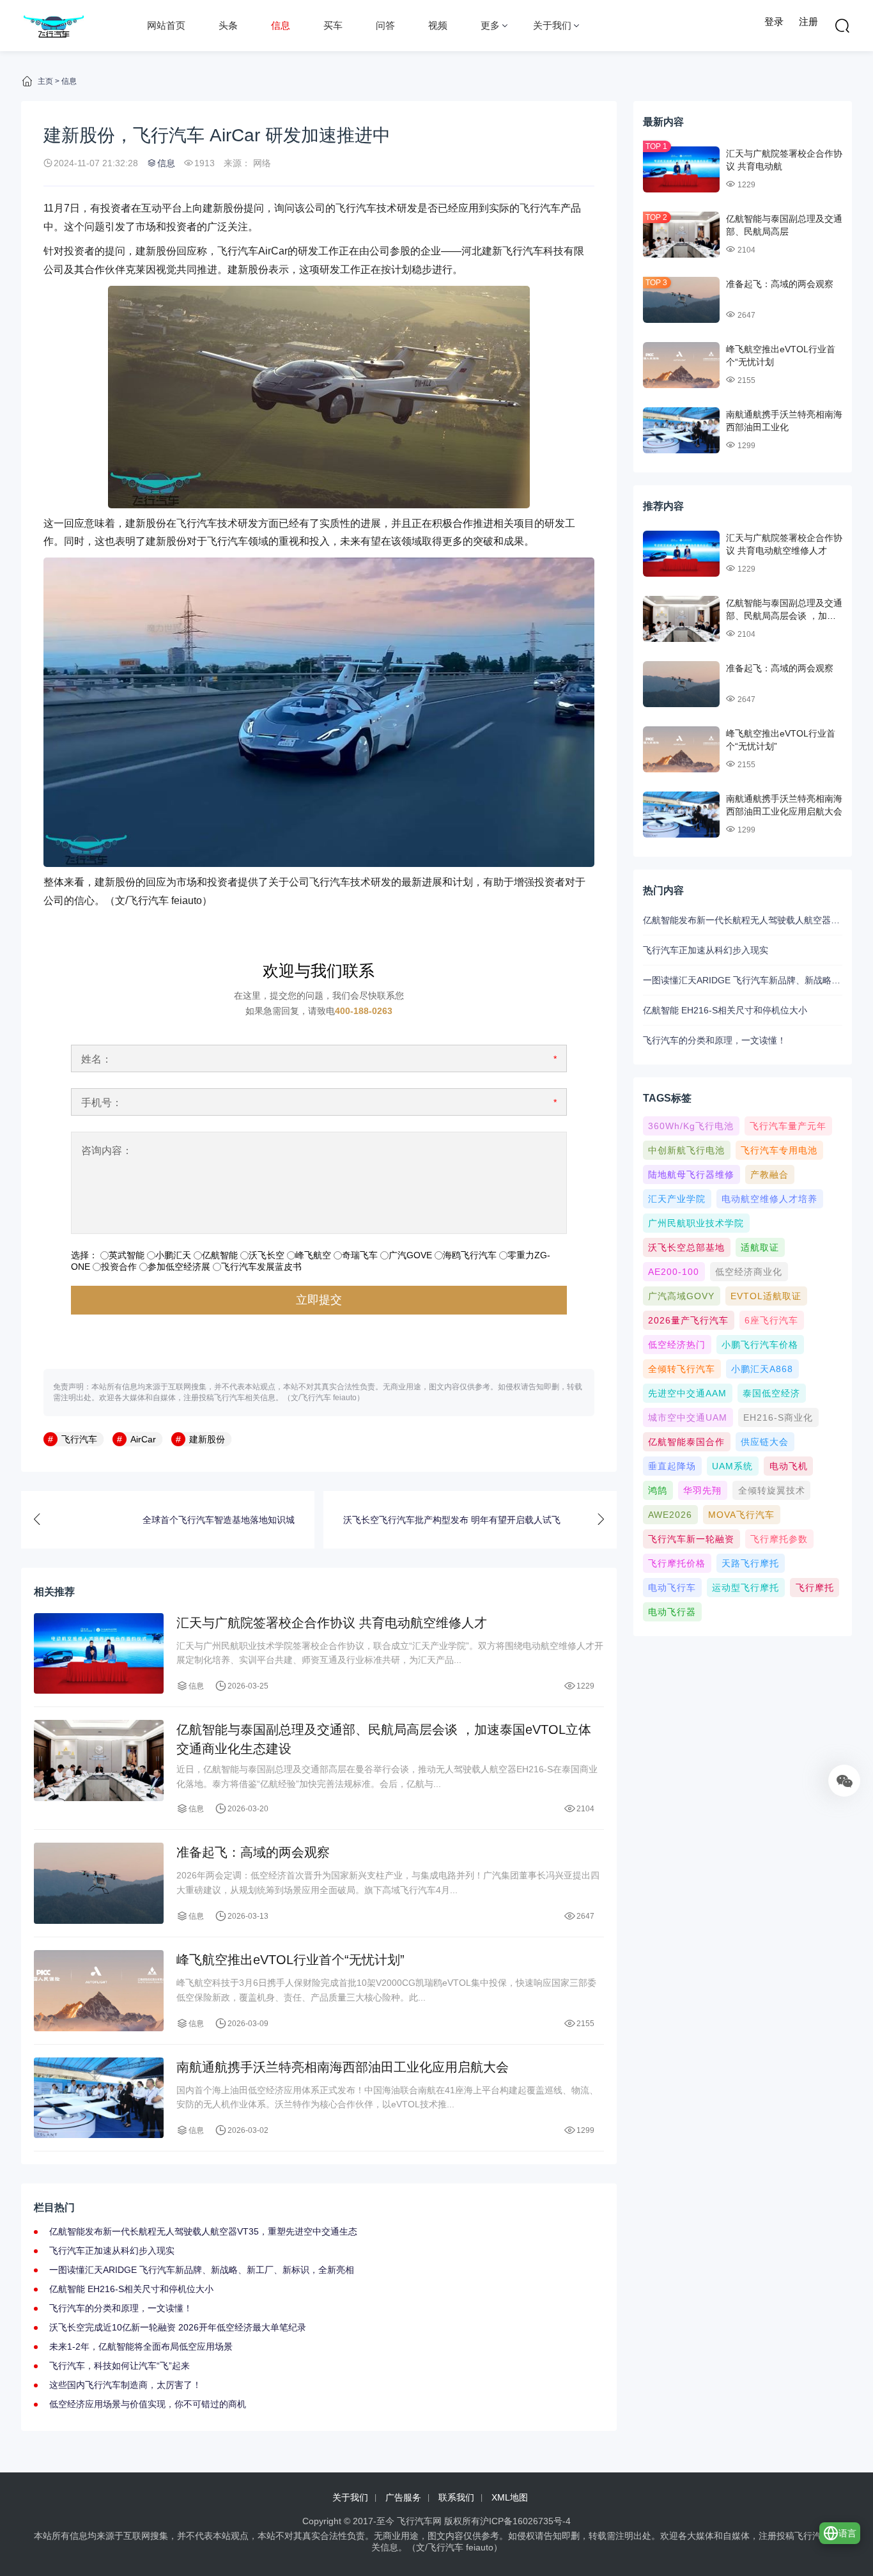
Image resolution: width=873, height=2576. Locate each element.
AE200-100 (674, 1272)
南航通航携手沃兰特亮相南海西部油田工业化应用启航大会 (343, 2067)
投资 (111, 208)
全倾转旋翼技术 (772, 1490)
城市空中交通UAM (688, 1417)
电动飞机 (789, 1466)
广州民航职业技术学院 (696, 1223)
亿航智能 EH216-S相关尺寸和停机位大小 (131, 2289)
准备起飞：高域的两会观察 (253, 1852)
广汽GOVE (410, 1255)
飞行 (530, 208)
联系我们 (456, 2497)
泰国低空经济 (771, 1393)
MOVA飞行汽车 (741, 1515)
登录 (774, 21)
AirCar (273, 251)
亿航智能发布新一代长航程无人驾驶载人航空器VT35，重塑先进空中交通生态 (203, 2231)
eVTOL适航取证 (766, 1296)
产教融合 (769, 1175)
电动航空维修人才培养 (769, 1199)
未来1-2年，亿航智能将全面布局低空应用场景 (141, 2346)
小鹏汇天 (173, 1255)
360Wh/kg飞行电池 (691, 1126)
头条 (228, 25)
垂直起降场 (672, 1466)
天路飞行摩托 (750, 1563)
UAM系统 (732, 1466)
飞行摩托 (815, 1588)
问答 (385, 25)
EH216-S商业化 (778, 1417)
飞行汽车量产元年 (788, 1126)
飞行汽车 (356, 208)
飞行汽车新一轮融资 (691, 1539)
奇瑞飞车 (360, 1255)
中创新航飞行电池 (686, 1150)
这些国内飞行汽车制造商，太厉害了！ (125, 2385)
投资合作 (119, 1267)
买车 (333, 25)
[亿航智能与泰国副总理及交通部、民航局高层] (681, 235)
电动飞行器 (672, 1612)
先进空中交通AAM (687, 1393)
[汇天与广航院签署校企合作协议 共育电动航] (681, 169)
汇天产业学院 (677, 1199)
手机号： (102, 1103)
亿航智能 (220, 1255)
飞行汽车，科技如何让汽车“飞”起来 (120, 2366)
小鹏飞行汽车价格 (760, 1345)
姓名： (97, 1059)
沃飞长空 (267, 1255)
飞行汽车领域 (238, 541)
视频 (438, 25)
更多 (490, 25)
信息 (281, 25)
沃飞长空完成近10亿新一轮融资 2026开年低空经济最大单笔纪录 (178, 2327)
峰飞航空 (313, 1255)
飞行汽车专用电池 (779, 1150)
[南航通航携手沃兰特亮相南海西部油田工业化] (681, 430)
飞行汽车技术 (207, 523)
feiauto (187, 901)
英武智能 (127, 1255)
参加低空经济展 (179, 1267)
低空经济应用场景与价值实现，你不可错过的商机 (148, 2404)
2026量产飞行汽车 (688, 1320)
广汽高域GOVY (681, 1296)
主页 (45, 81)
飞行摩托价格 (677, 1563)
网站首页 (166, 25)
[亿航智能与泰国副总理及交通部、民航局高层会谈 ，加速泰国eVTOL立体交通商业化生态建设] (99, 1760)
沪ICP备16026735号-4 (525, 2521)
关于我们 (552, 25)
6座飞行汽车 (771, 1320)
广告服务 (403, 2497)
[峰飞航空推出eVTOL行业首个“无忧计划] (681, 365)
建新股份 (223, 208)
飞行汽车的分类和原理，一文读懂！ (121, 2308)
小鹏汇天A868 (762, 1369)
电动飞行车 (672, 1588)
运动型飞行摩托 (746, 1588)
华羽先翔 (702, 1490)
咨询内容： (107, 1151)
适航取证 (760, 1247)
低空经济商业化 (749, 1272)
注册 (808, 21)
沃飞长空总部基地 (686, 1247)
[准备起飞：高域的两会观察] (99, 1883)
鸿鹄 (658, 1490)
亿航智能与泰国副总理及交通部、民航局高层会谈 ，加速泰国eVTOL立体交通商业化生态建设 (384, 1739)
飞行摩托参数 (779, 1539)
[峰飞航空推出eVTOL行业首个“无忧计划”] (99, 1991)
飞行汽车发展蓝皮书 (261, 1267)
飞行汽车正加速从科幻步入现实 (112, 2251)
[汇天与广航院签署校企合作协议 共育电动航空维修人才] (99, 1654)
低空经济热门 (677, 1345)
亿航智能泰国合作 (686, 1442)
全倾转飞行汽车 (682, 1369)
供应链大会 (765, 1442)
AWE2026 (670, 1515)
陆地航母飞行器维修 (691, 1175)
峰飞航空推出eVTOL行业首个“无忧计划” (290, 1960)
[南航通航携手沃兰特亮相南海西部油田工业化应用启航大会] (99, 2098)
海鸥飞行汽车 (470, 1255)
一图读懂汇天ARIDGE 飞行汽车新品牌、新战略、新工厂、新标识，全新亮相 (202, 2270)
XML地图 (510, 2497)
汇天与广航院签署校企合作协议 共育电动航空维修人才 (332, 1623)
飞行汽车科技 (533, 251)
